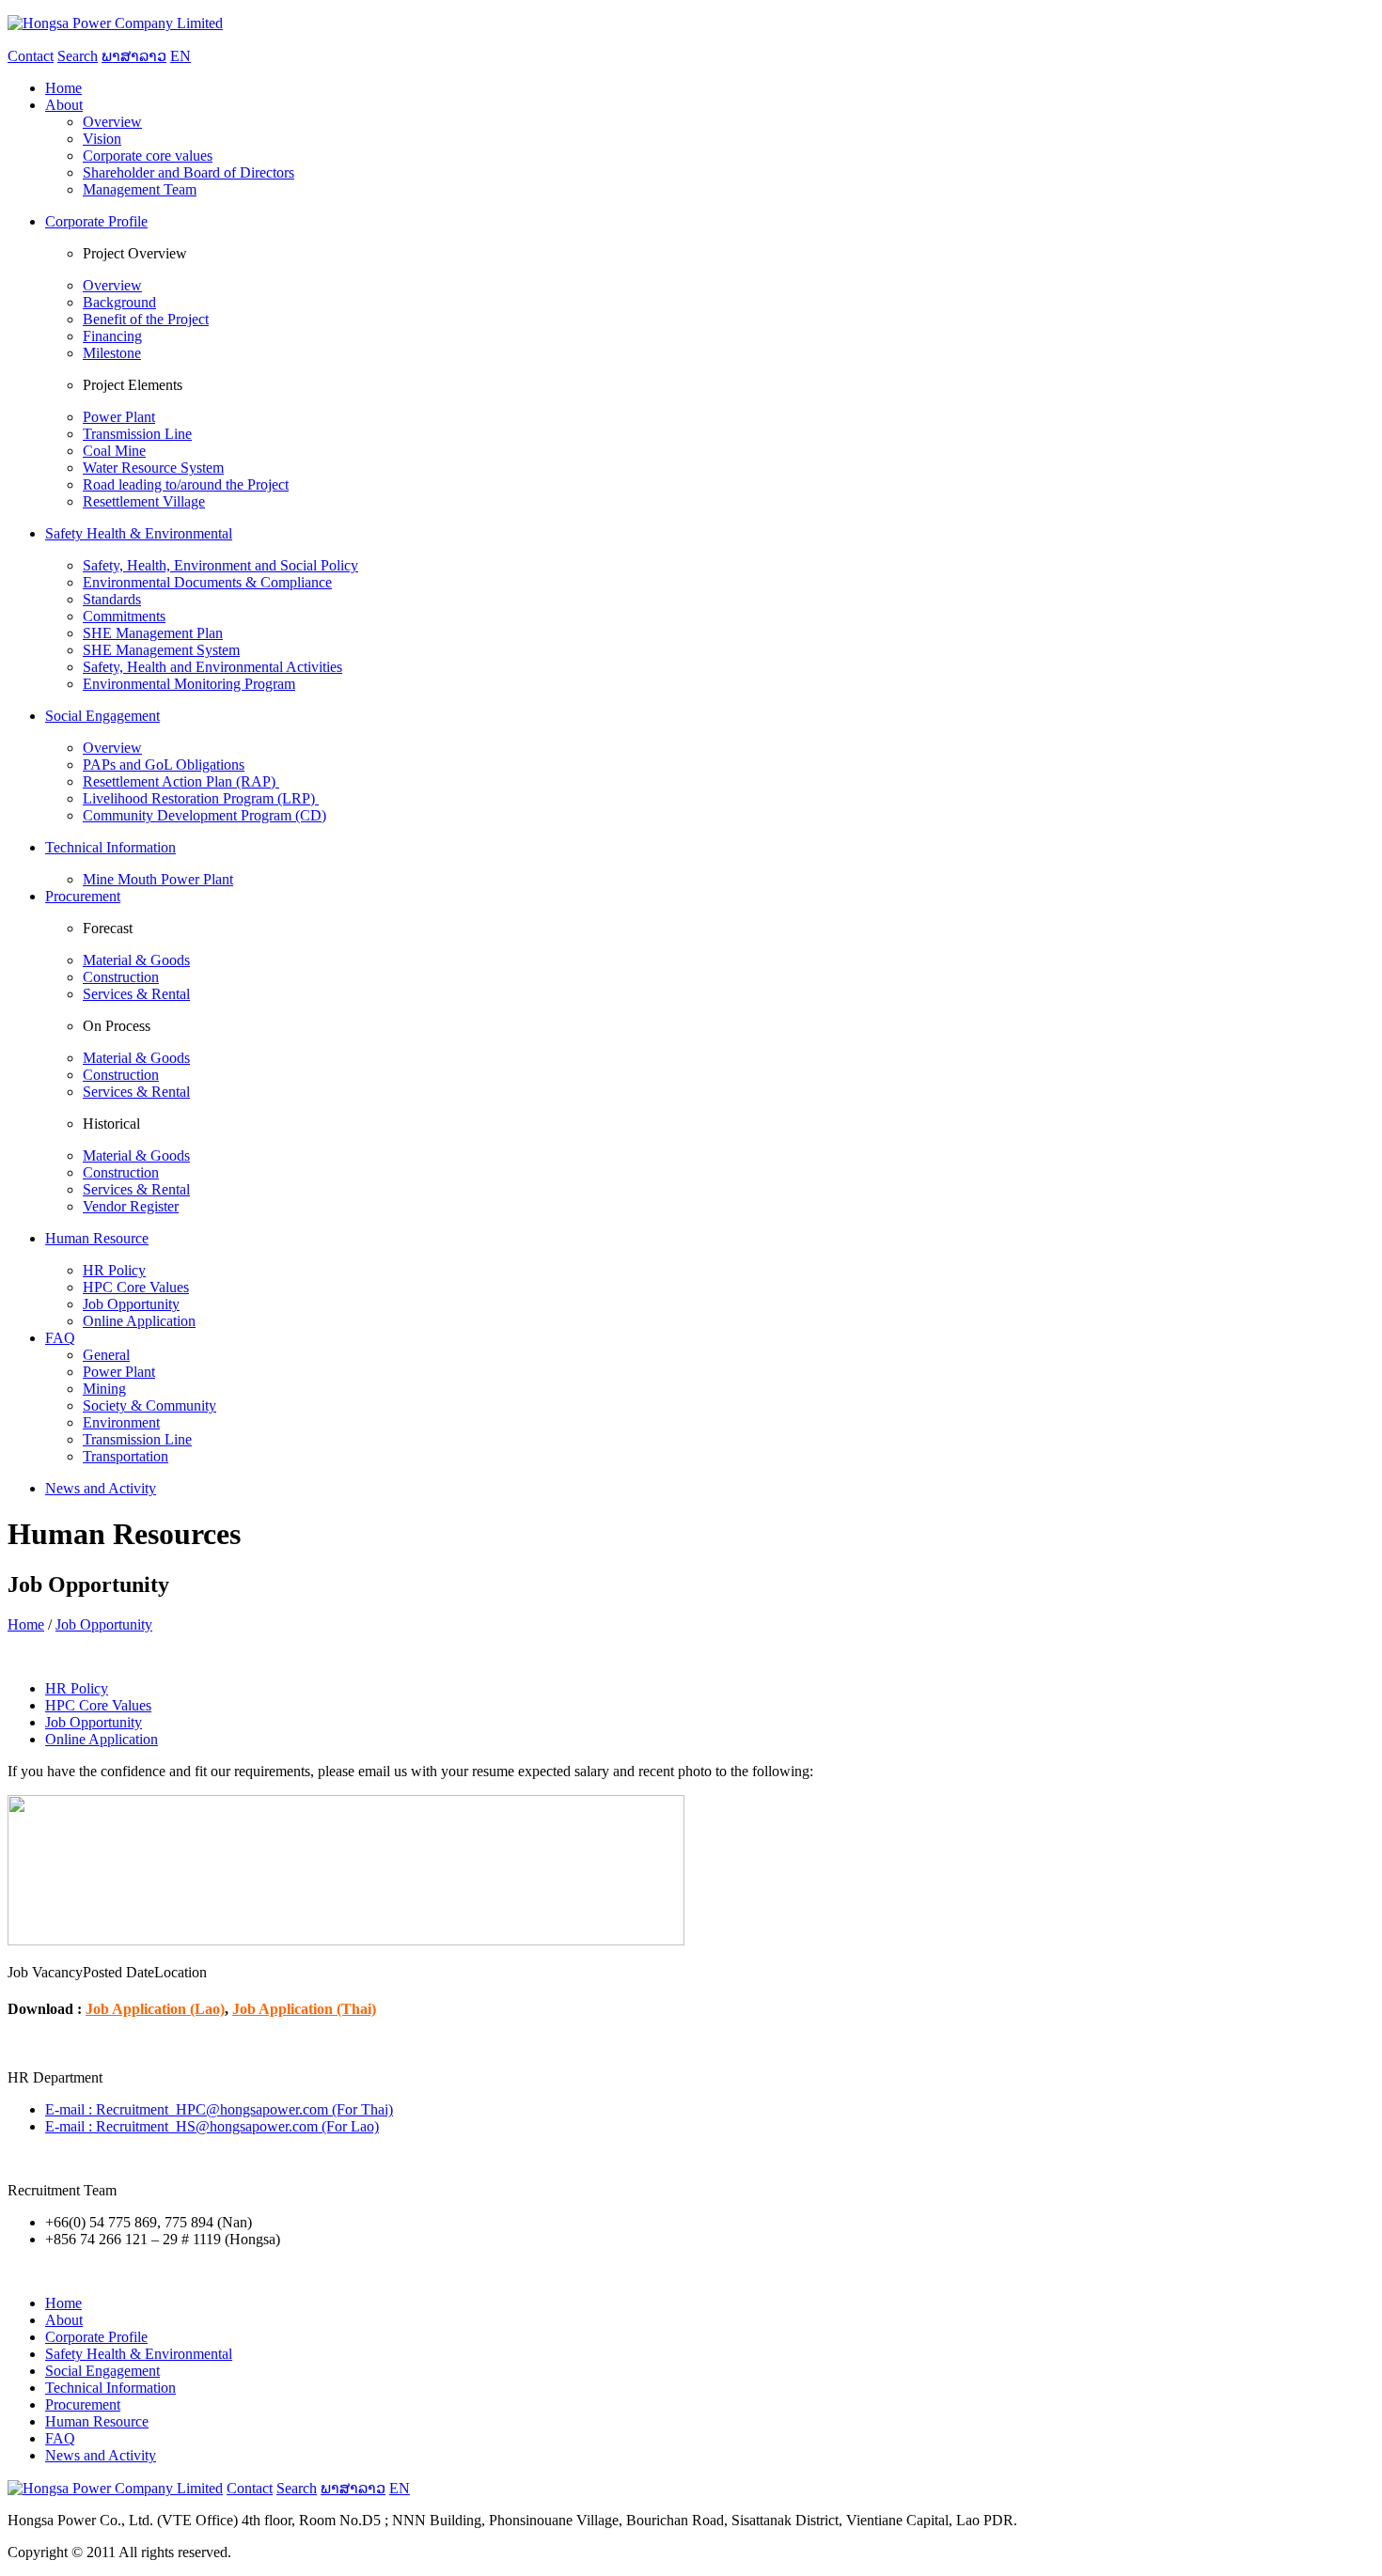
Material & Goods (136, 960)
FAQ (60, 2438)
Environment (121, 1422)
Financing (112, 336)
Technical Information (110, 2388)
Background (119, 302)
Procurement (83, 2404)
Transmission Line (137, 434)
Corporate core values (148, 156)
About (64, 2320)
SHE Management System (161, 650)
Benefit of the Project (146, 319)
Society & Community (149, 1405)
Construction (121, 977)
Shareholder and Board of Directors (188, 172)
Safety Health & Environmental (139, 2354)
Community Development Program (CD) (204, 815)
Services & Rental (136, 994)
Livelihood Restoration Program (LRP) (201, 798)
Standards (112, 599)
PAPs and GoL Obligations (164, 765)
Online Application (139, 1321)
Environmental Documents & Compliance (207, 582)
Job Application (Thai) (304, 2009)
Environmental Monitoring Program (189, 684)
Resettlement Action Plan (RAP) (181, 781)
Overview (112, 122)
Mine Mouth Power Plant (158, 879)
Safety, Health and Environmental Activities (212, 667)
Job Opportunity (131, 1304)
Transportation (126, 1456)
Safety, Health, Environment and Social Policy (220, 565)
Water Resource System (153, 468)
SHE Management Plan (153, 633)
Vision (102, 139)
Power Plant (119, 417)
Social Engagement (102, 2371)
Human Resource (97, 2421)
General (106, 1355)
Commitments (124, 616)
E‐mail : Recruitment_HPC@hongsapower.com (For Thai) (219, 2109)
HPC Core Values (136, 1287)
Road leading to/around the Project (186, 484)
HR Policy (114, 1270)
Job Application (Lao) (155, 2009)
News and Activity (101, 2455)
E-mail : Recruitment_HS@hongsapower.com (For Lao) (212, 2126)
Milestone (112, 353)
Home (26, 1624)
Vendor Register (131, 1206)
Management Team (140, 189)
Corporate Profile (96, 2337)
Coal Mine (114, 451)
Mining (104, 1389)
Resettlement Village (144, 501)
